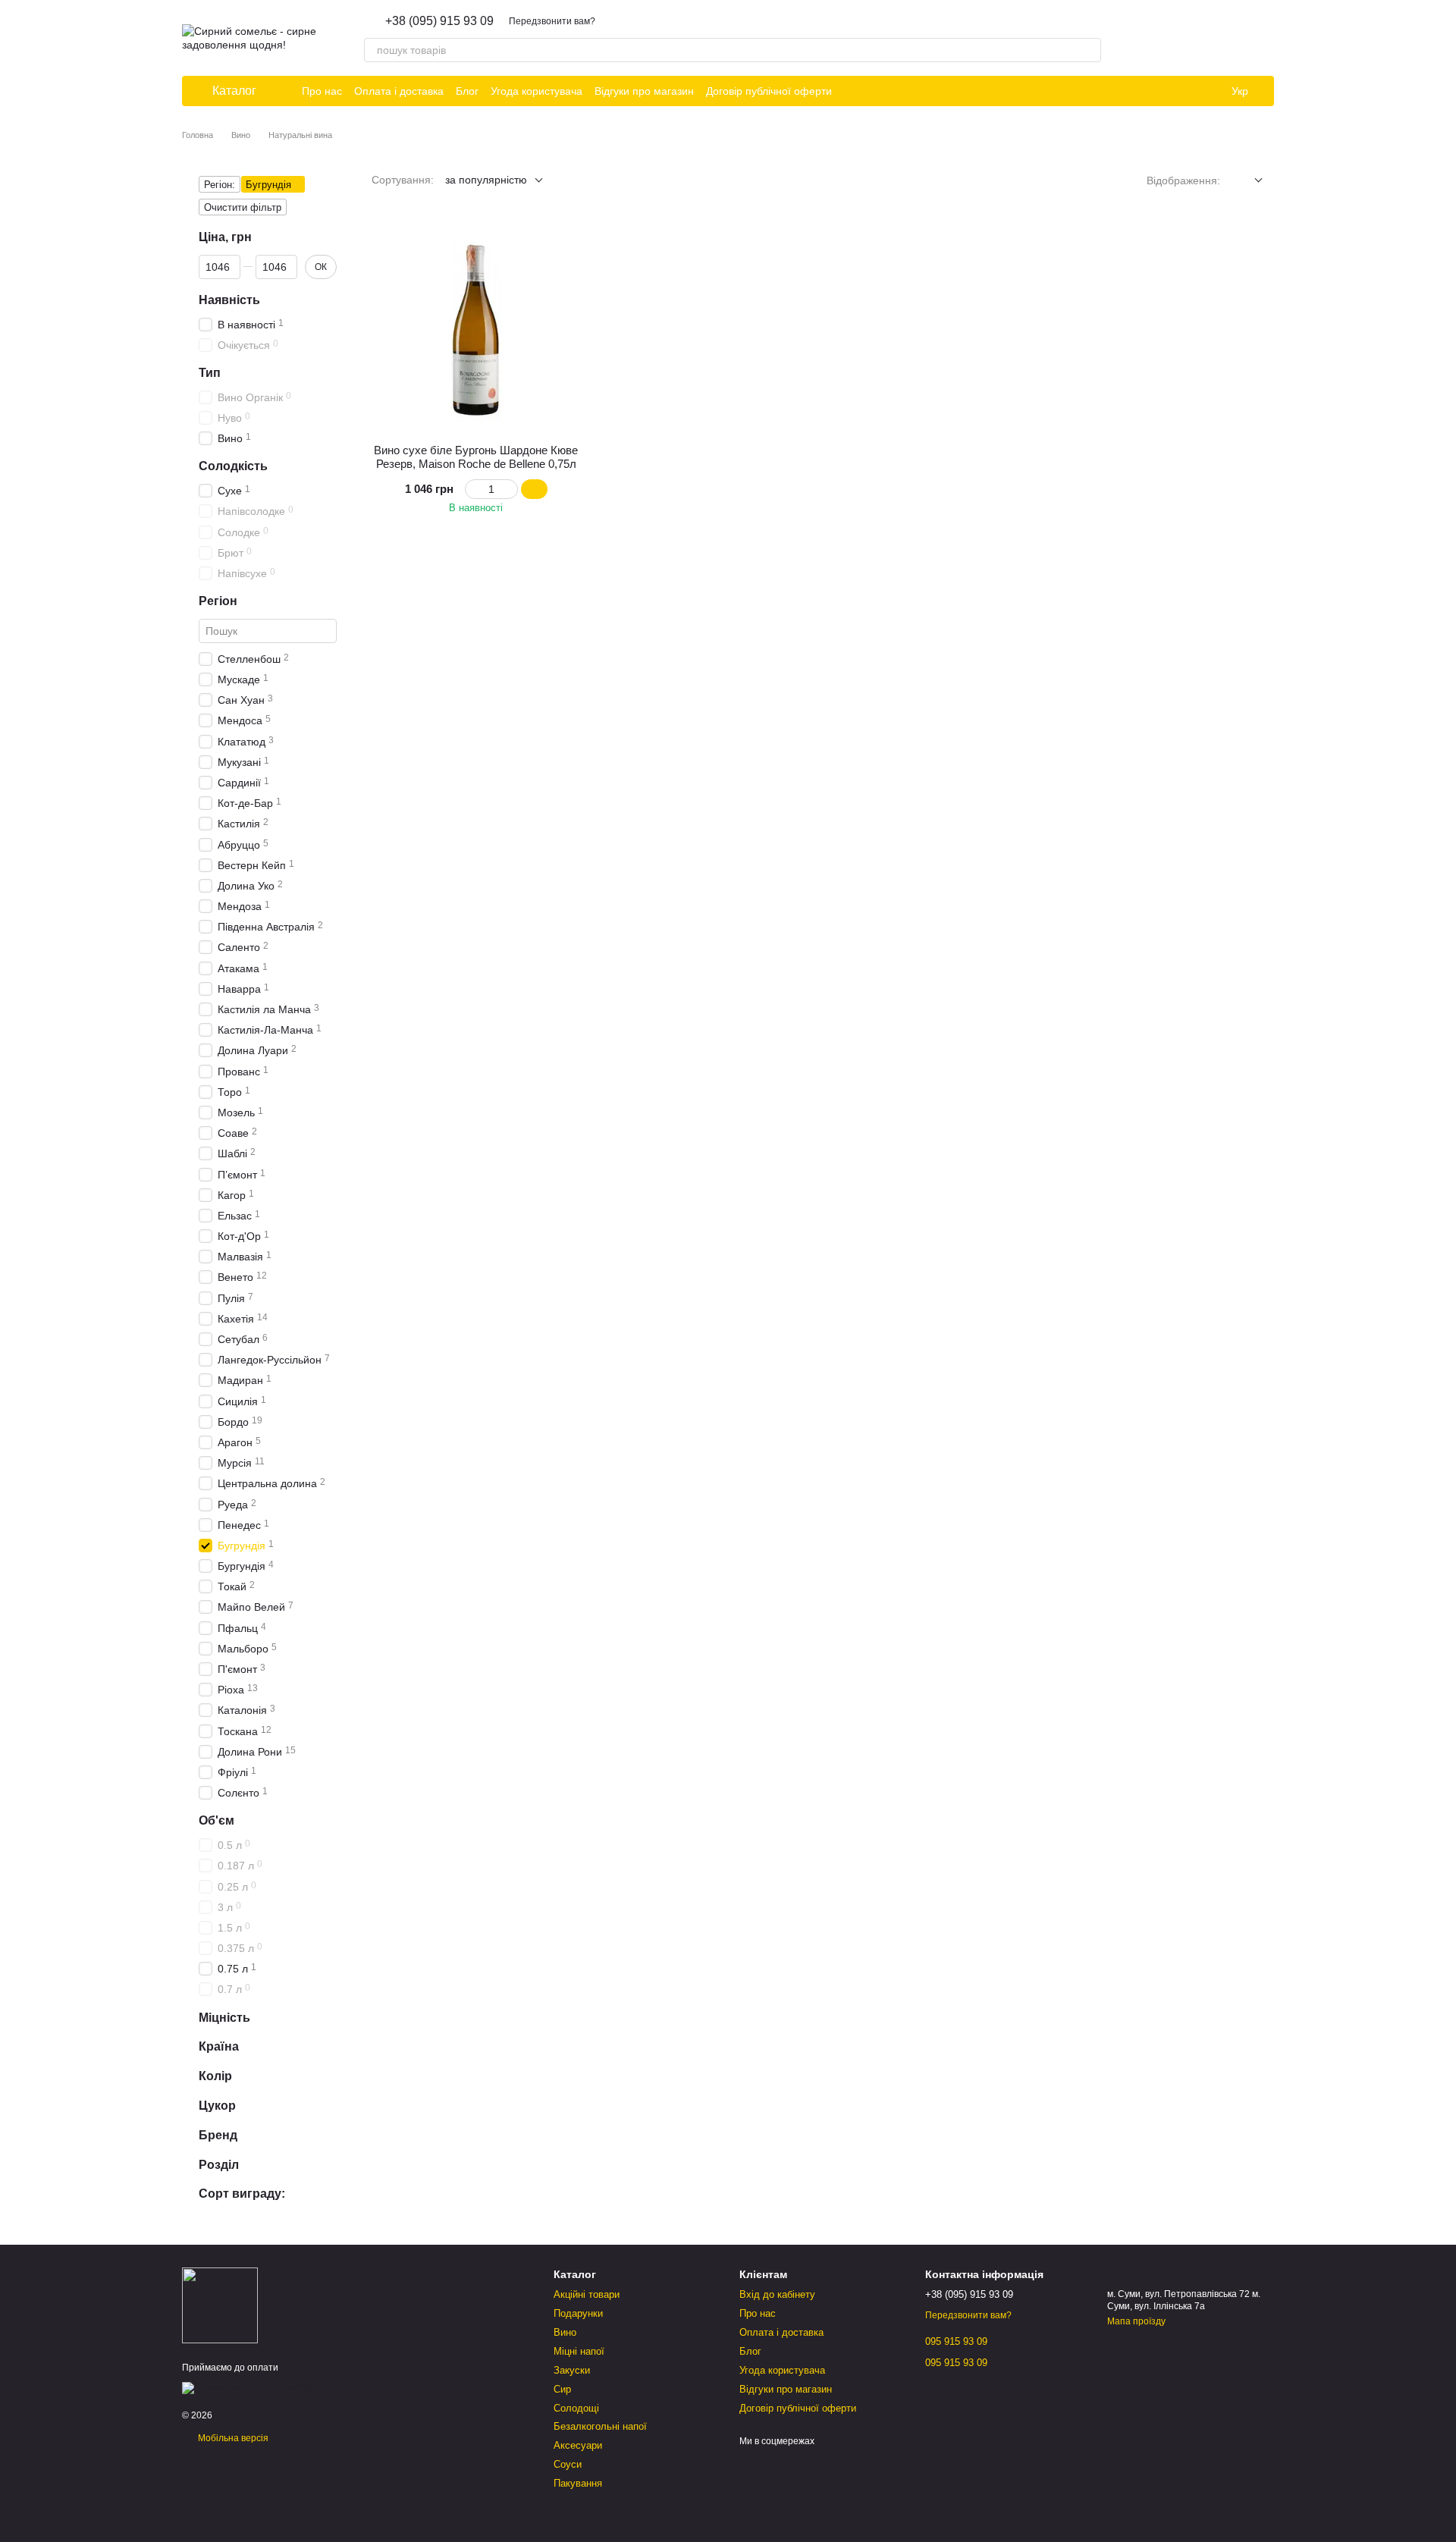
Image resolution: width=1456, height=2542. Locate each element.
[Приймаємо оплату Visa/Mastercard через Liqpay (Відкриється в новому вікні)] (293, 2387)
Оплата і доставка (399, 91)
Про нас (322, 91)
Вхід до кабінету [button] (777, 2294)
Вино (565, 2332)
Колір (215, 2076)
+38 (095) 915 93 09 (439, 21)
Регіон (218, 601)
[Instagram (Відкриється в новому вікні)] (853, 91)
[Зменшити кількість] (472, 489)
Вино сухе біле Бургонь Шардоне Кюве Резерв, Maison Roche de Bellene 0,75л (476, 457)
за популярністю (486, 180)
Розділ (219, 2164)
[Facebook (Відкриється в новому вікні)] (890, 91)
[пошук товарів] (1089, 50)
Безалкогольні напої (600, 2426)
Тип (210, 373)
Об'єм (217, 1820)
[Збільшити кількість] (511, 489)
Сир (562, 2389)
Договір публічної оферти (769, 91)
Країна (219, 2046)
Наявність (229, 299)
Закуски (572, 2370)
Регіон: (220, 185)
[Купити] (534, 489)
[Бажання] (1183, 38)
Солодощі (576, 2408)
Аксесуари (578, 2445)
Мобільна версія (232, 2438)
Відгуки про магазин (644, 91)
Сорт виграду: (242, 2194)
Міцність (224, 2017)
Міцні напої (579, 2351)
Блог (467, 91)
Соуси (568, 2464)
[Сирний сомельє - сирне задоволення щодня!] (220, 2305)
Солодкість (233, 466)
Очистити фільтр (243, 207)
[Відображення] (1247, 181)
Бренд (218, 2134)
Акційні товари (587, 2294)
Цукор (217, 2106)
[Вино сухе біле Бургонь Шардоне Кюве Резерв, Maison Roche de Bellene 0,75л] (476, 328)
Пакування (578, 2483)
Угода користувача (537, 91)
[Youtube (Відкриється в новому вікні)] (908, 91)
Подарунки (578, 2313)
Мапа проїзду (1136, 2321)
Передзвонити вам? (552, 21)
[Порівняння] (1222, 38)
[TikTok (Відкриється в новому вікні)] (871, 91)
